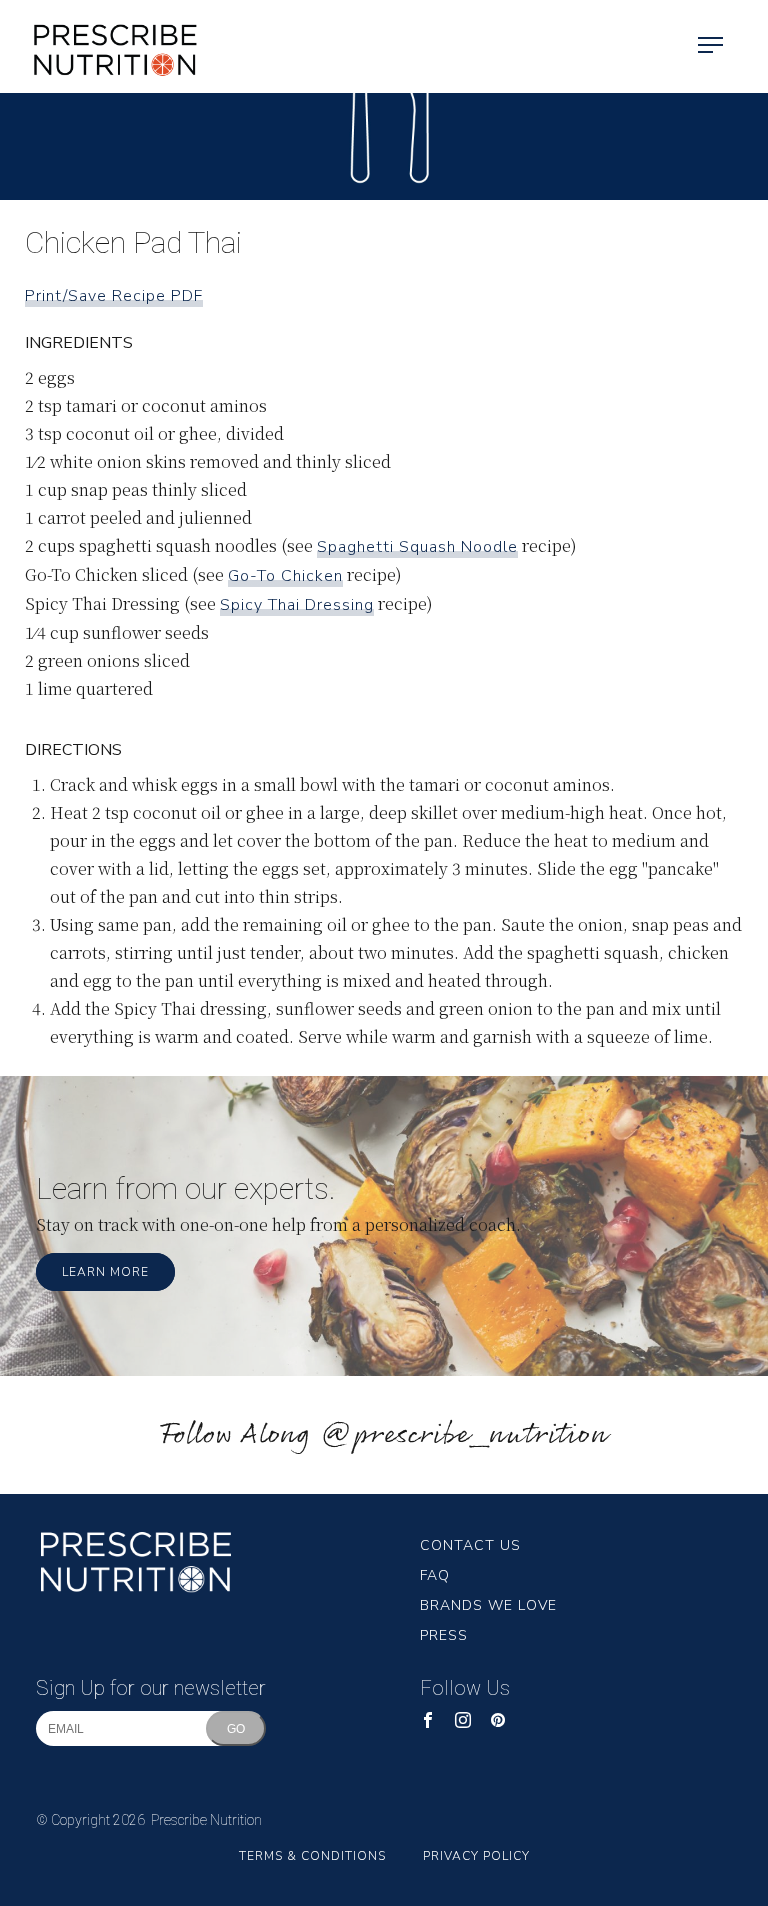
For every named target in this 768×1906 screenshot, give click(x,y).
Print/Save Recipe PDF (114, 296)
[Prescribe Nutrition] (100, 46)
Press (444, 1635)
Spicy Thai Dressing (297, 605)
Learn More (105, 1272)
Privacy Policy (476, 1856)
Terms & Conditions (312, 1856)
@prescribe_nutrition (464, 1435)
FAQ (435, 1575)
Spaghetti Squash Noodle (417, 547)
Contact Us (470, 1545)
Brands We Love (488, 1605)
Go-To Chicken (285, 576)
